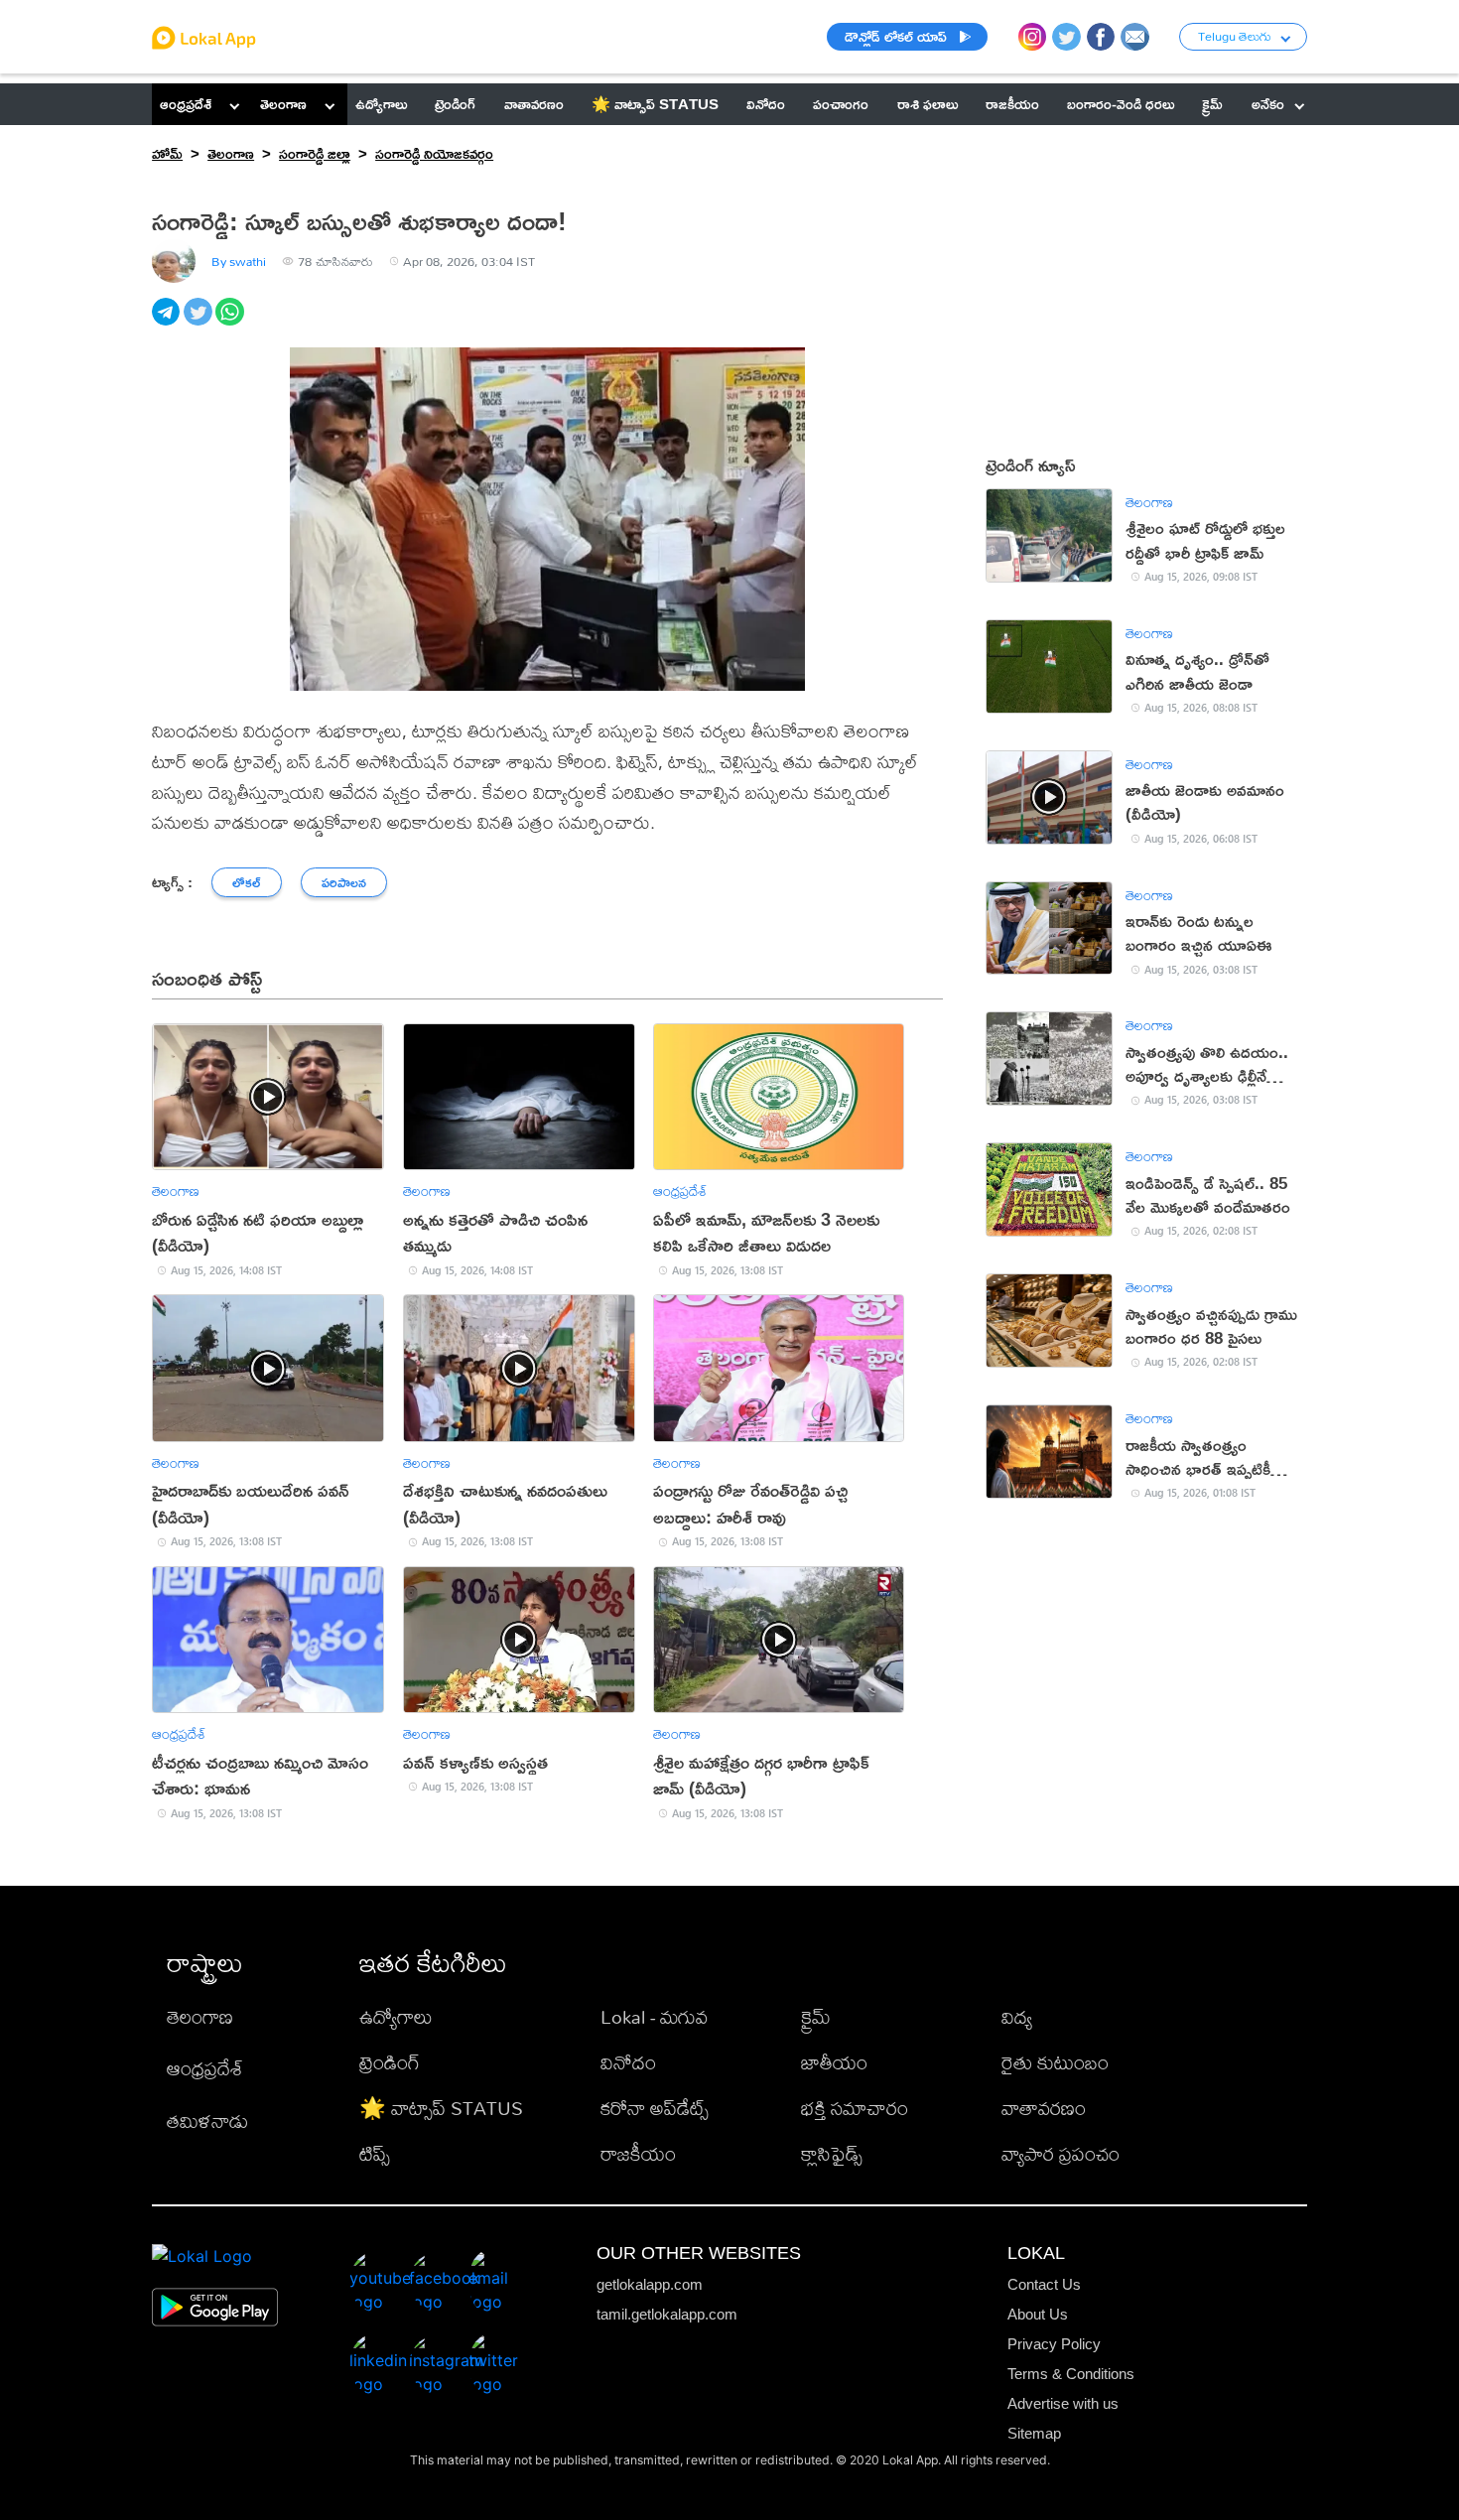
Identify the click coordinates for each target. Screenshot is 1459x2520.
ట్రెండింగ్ (390, 2062)
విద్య (1017, 2016)
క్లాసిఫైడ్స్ (832, 2153)
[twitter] (199, 323)
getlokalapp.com (650, 2284)
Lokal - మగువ (654, 2016)
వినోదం (628, 2062)
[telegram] (168, 323)
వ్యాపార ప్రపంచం (1061, 2153)
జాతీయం (834, 2062)
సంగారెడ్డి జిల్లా (315, 153)
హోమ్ (167, 153)
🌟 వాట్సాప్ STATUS (441, 2108)
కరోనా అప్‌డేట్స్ (655, 2108)
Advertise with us (1063, 2403)
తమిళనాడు (207, 2121)
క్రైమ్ (816, 2016)
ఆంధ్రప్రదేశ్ (186, 104)
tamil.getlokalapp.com (667, 2314)
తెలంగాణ (283, 104)
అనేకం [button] (1268, 104)
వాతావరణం (1044, 2108)
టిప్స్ (375, 2153)
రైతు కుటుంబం (1055, 2062)
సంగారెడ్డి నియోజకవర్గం (434, 153)
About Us (1038, 2314)
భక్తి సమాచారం (855, 2108)
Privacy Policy (1054, 2344)
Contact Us (1044, 2284)
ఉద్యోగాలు (396, 2016)
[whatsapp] (231, 323)
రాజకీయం (638, 2153)
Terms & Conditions (1071, 2374)
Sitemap (1034, 2433)
